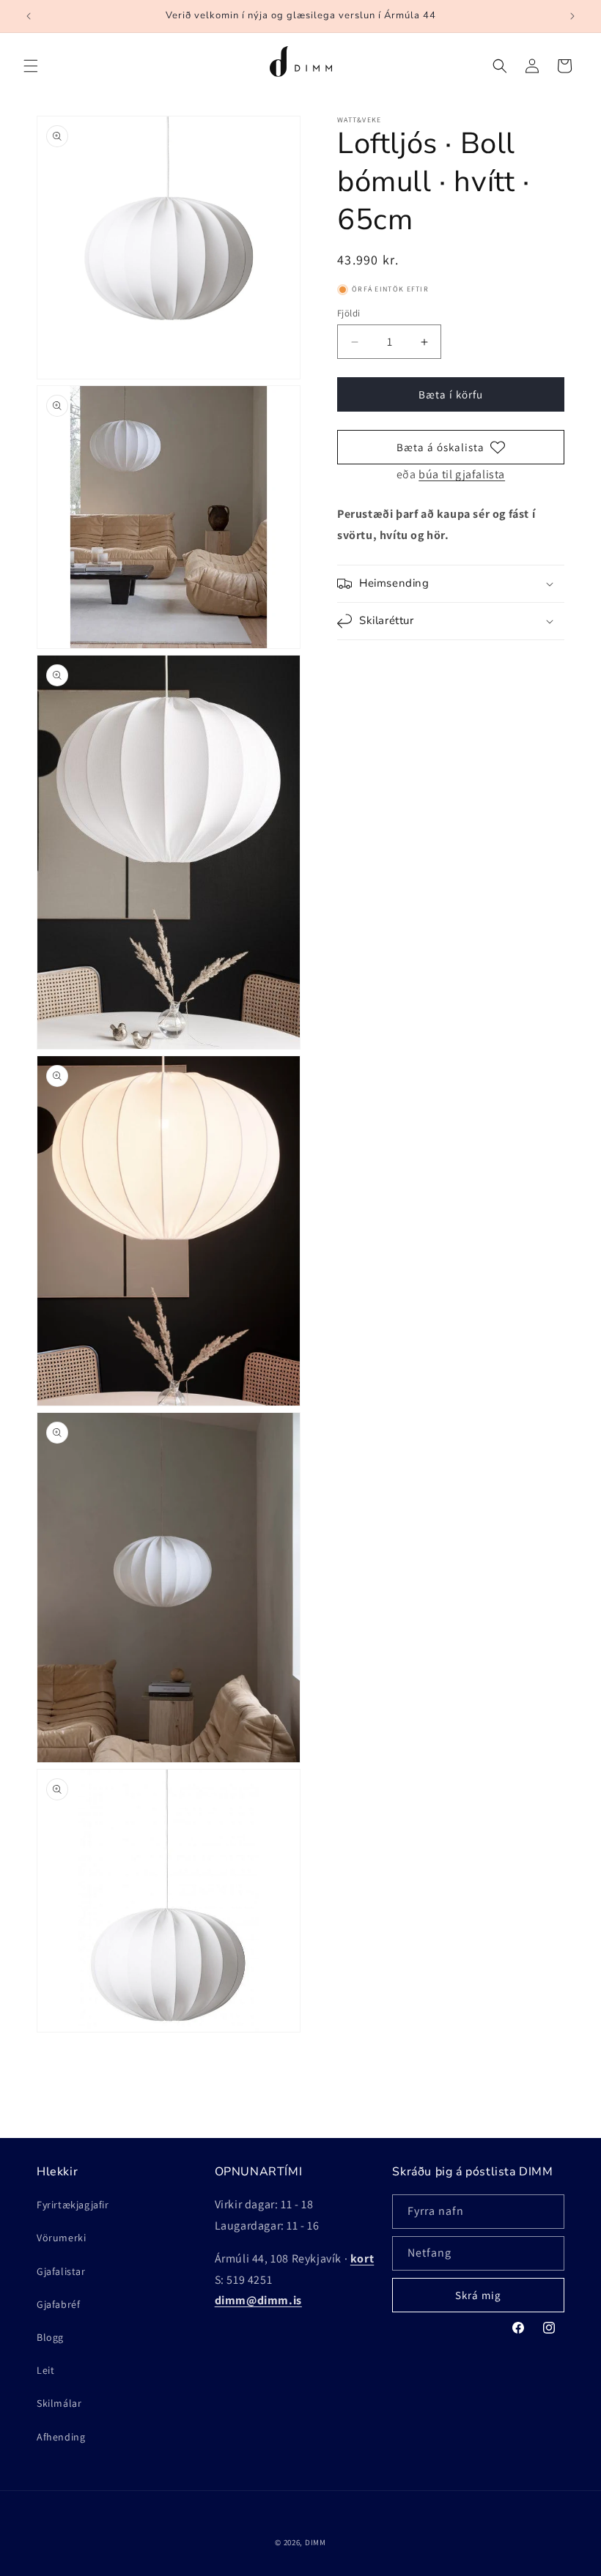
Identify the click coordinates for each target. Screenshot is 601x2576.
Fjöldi (349, 313)
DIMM (316, 2542)
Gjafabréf (58, 2304)
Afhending (61, 2437)
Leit (45, 2370)
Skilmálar (59, 2403)
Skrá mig (478, 2295)
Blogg (50, 2337)
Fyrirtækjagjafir (73, 2205)
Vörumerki (61, 2238)
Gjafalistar (61, 2271)
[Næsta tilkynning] (572, 16)
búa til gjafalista (462, 474)
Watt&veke (360, 120)
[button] (31, 66)
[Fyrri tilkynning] (29, 16)
